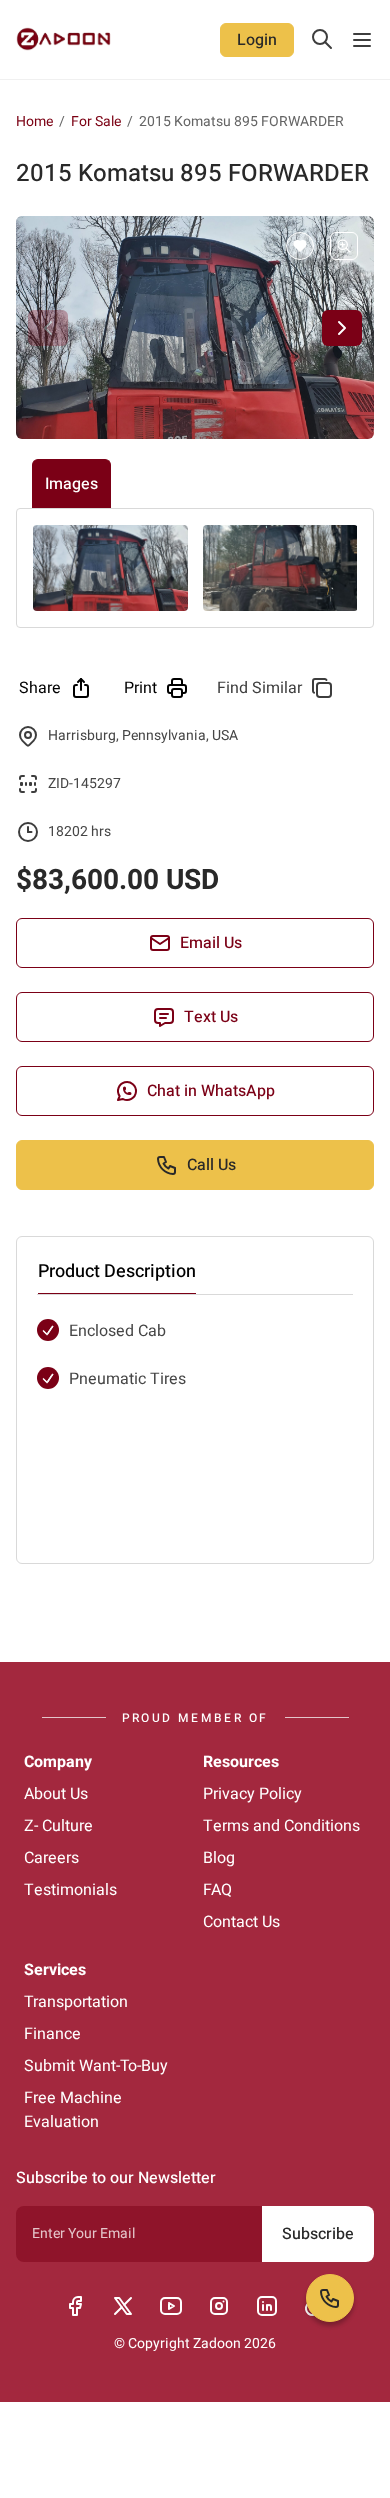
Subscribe (318, 2234)
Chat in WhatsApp (211, 1091)
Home (34, 121)
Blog (219, 1858)
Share (40, 688)
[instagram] (219, 2306)
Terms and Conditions (281, 1826)
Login (257, 40)
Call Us (211, 1165)
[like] (300, 246)
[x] (123, 2306)
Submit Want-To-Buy (96, 2066)
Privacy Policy (252, 1794)
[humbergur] (362, 40)
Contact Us (241, 1922)
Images (71, 484)
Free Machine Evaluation (73, 2110)
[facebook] (75, 2306)
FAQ (217, 1890)
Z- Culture (58, 1826)
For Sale (96, 122)
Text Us (211, 1017)
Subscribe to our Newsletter (116, 2178)
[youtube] (171, 2306)
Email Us (211, 943)
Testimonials (70, 1890)
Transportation (76, 2002)
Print (140, 688)
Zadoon (217, 2343)
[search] (322, 39)
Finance (52, 2034)
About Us (56, 1794)
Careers (51, 1858)
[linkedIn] (267, 2306)
